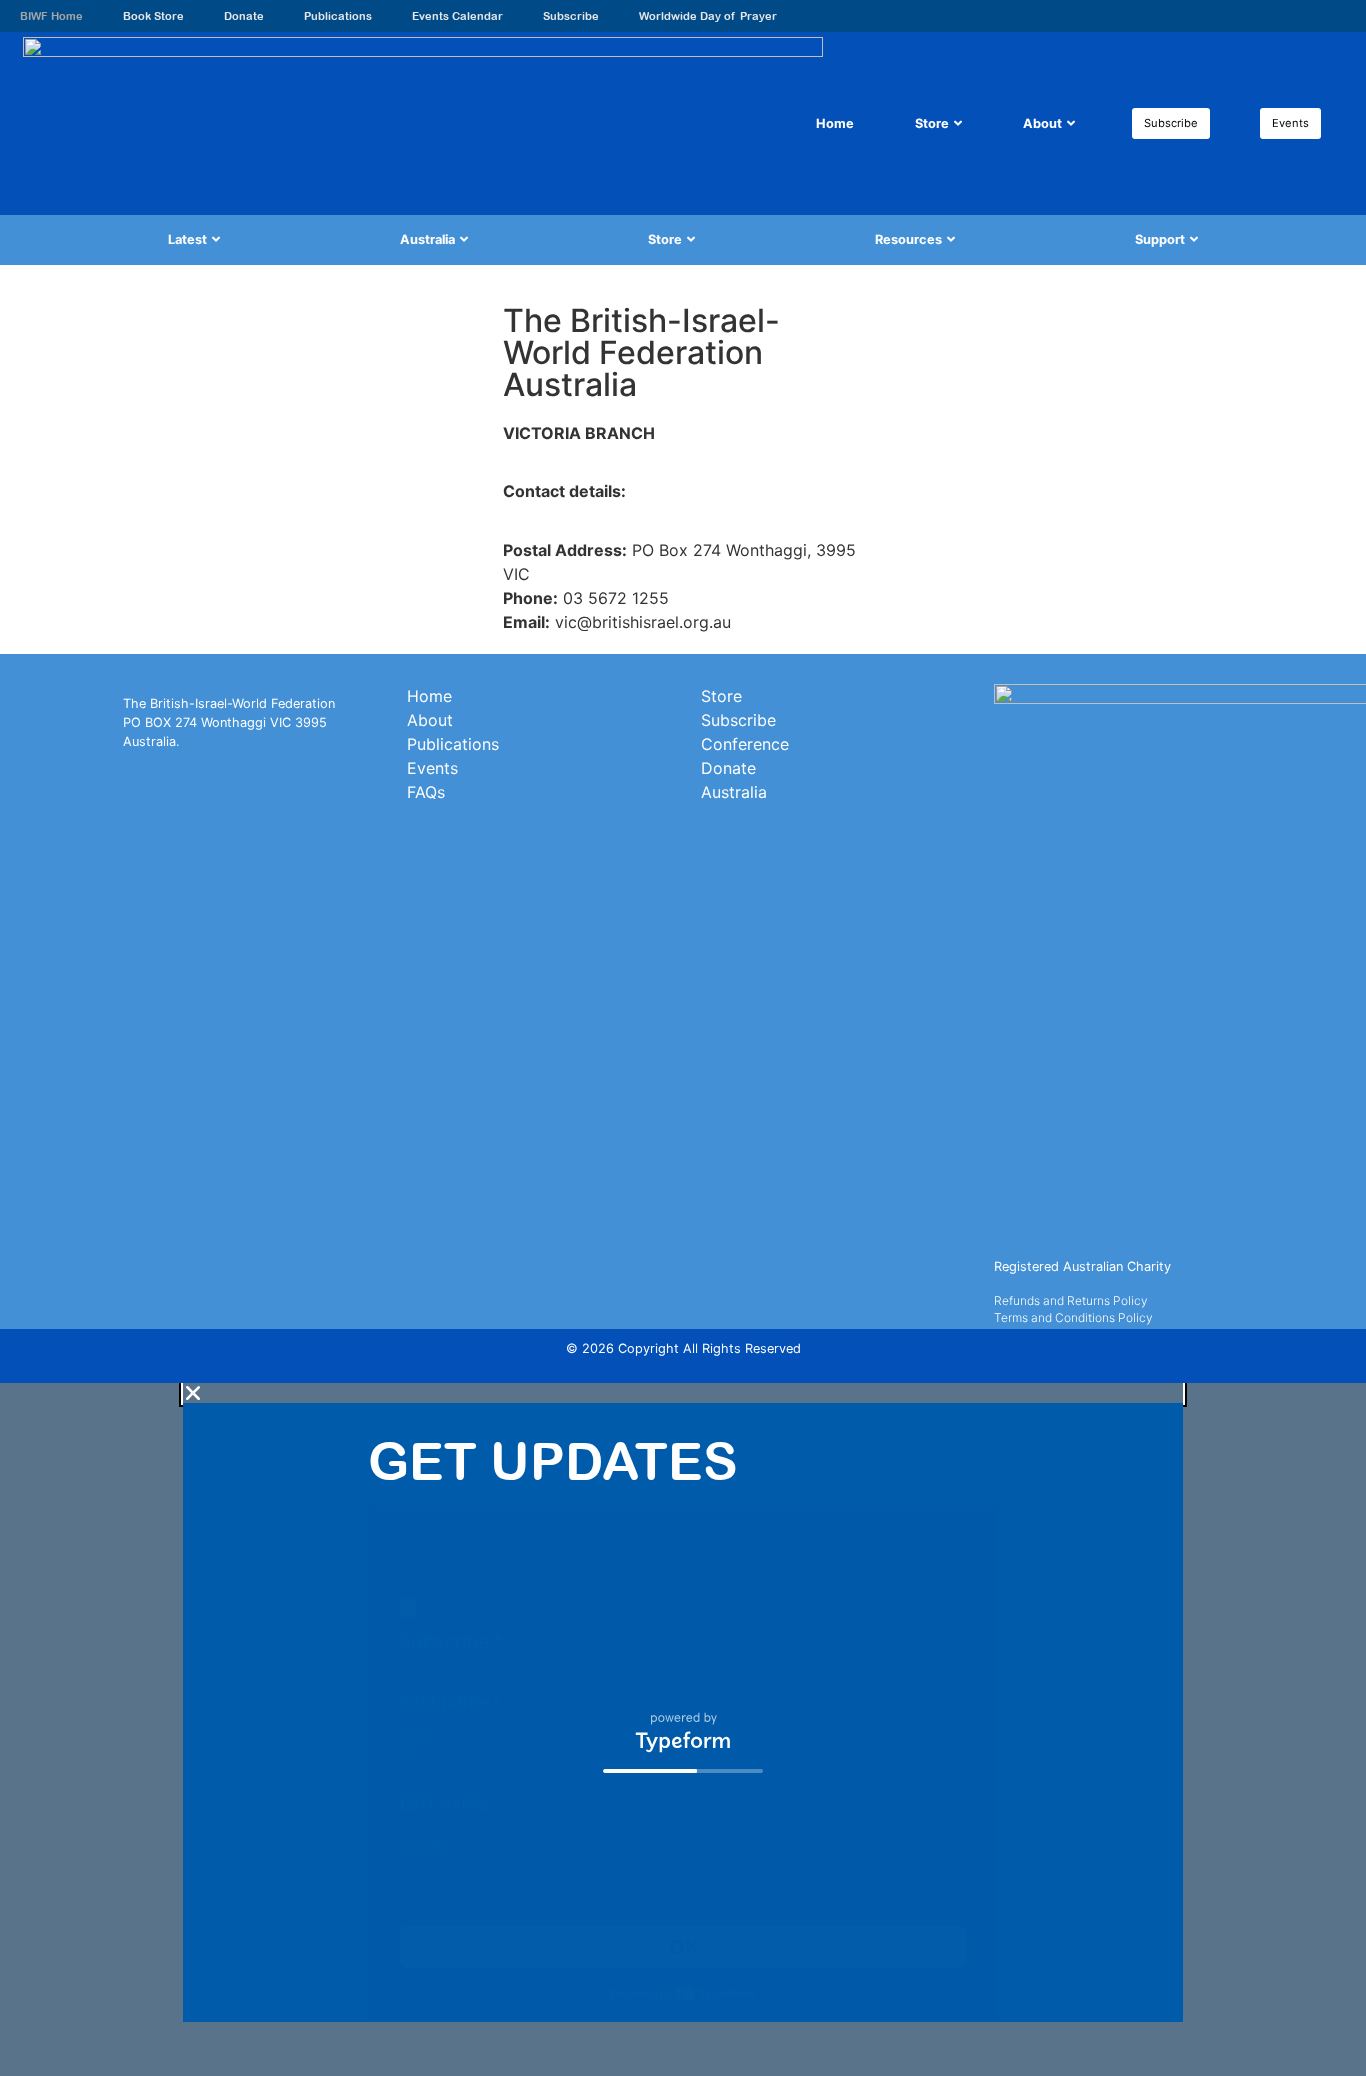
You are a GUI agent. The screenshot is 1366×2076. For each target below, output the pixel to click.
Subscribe (571, 16)
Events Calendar (457, 16)
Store (932, 123)
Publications (338, 16)
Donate (244, 16)
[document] (683, 1729)
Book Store (153, 16)
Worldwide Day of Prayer (708, 16)
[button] (683, 1393)
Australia (427, 239)
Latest (187, 239)
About (1042, 123)
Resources (908, 239)
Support (1160, 239)
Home (835, 123)
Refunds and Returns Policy (1071, 1300)
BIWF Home (51, 16)
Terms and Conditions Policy (1073, 1317)
